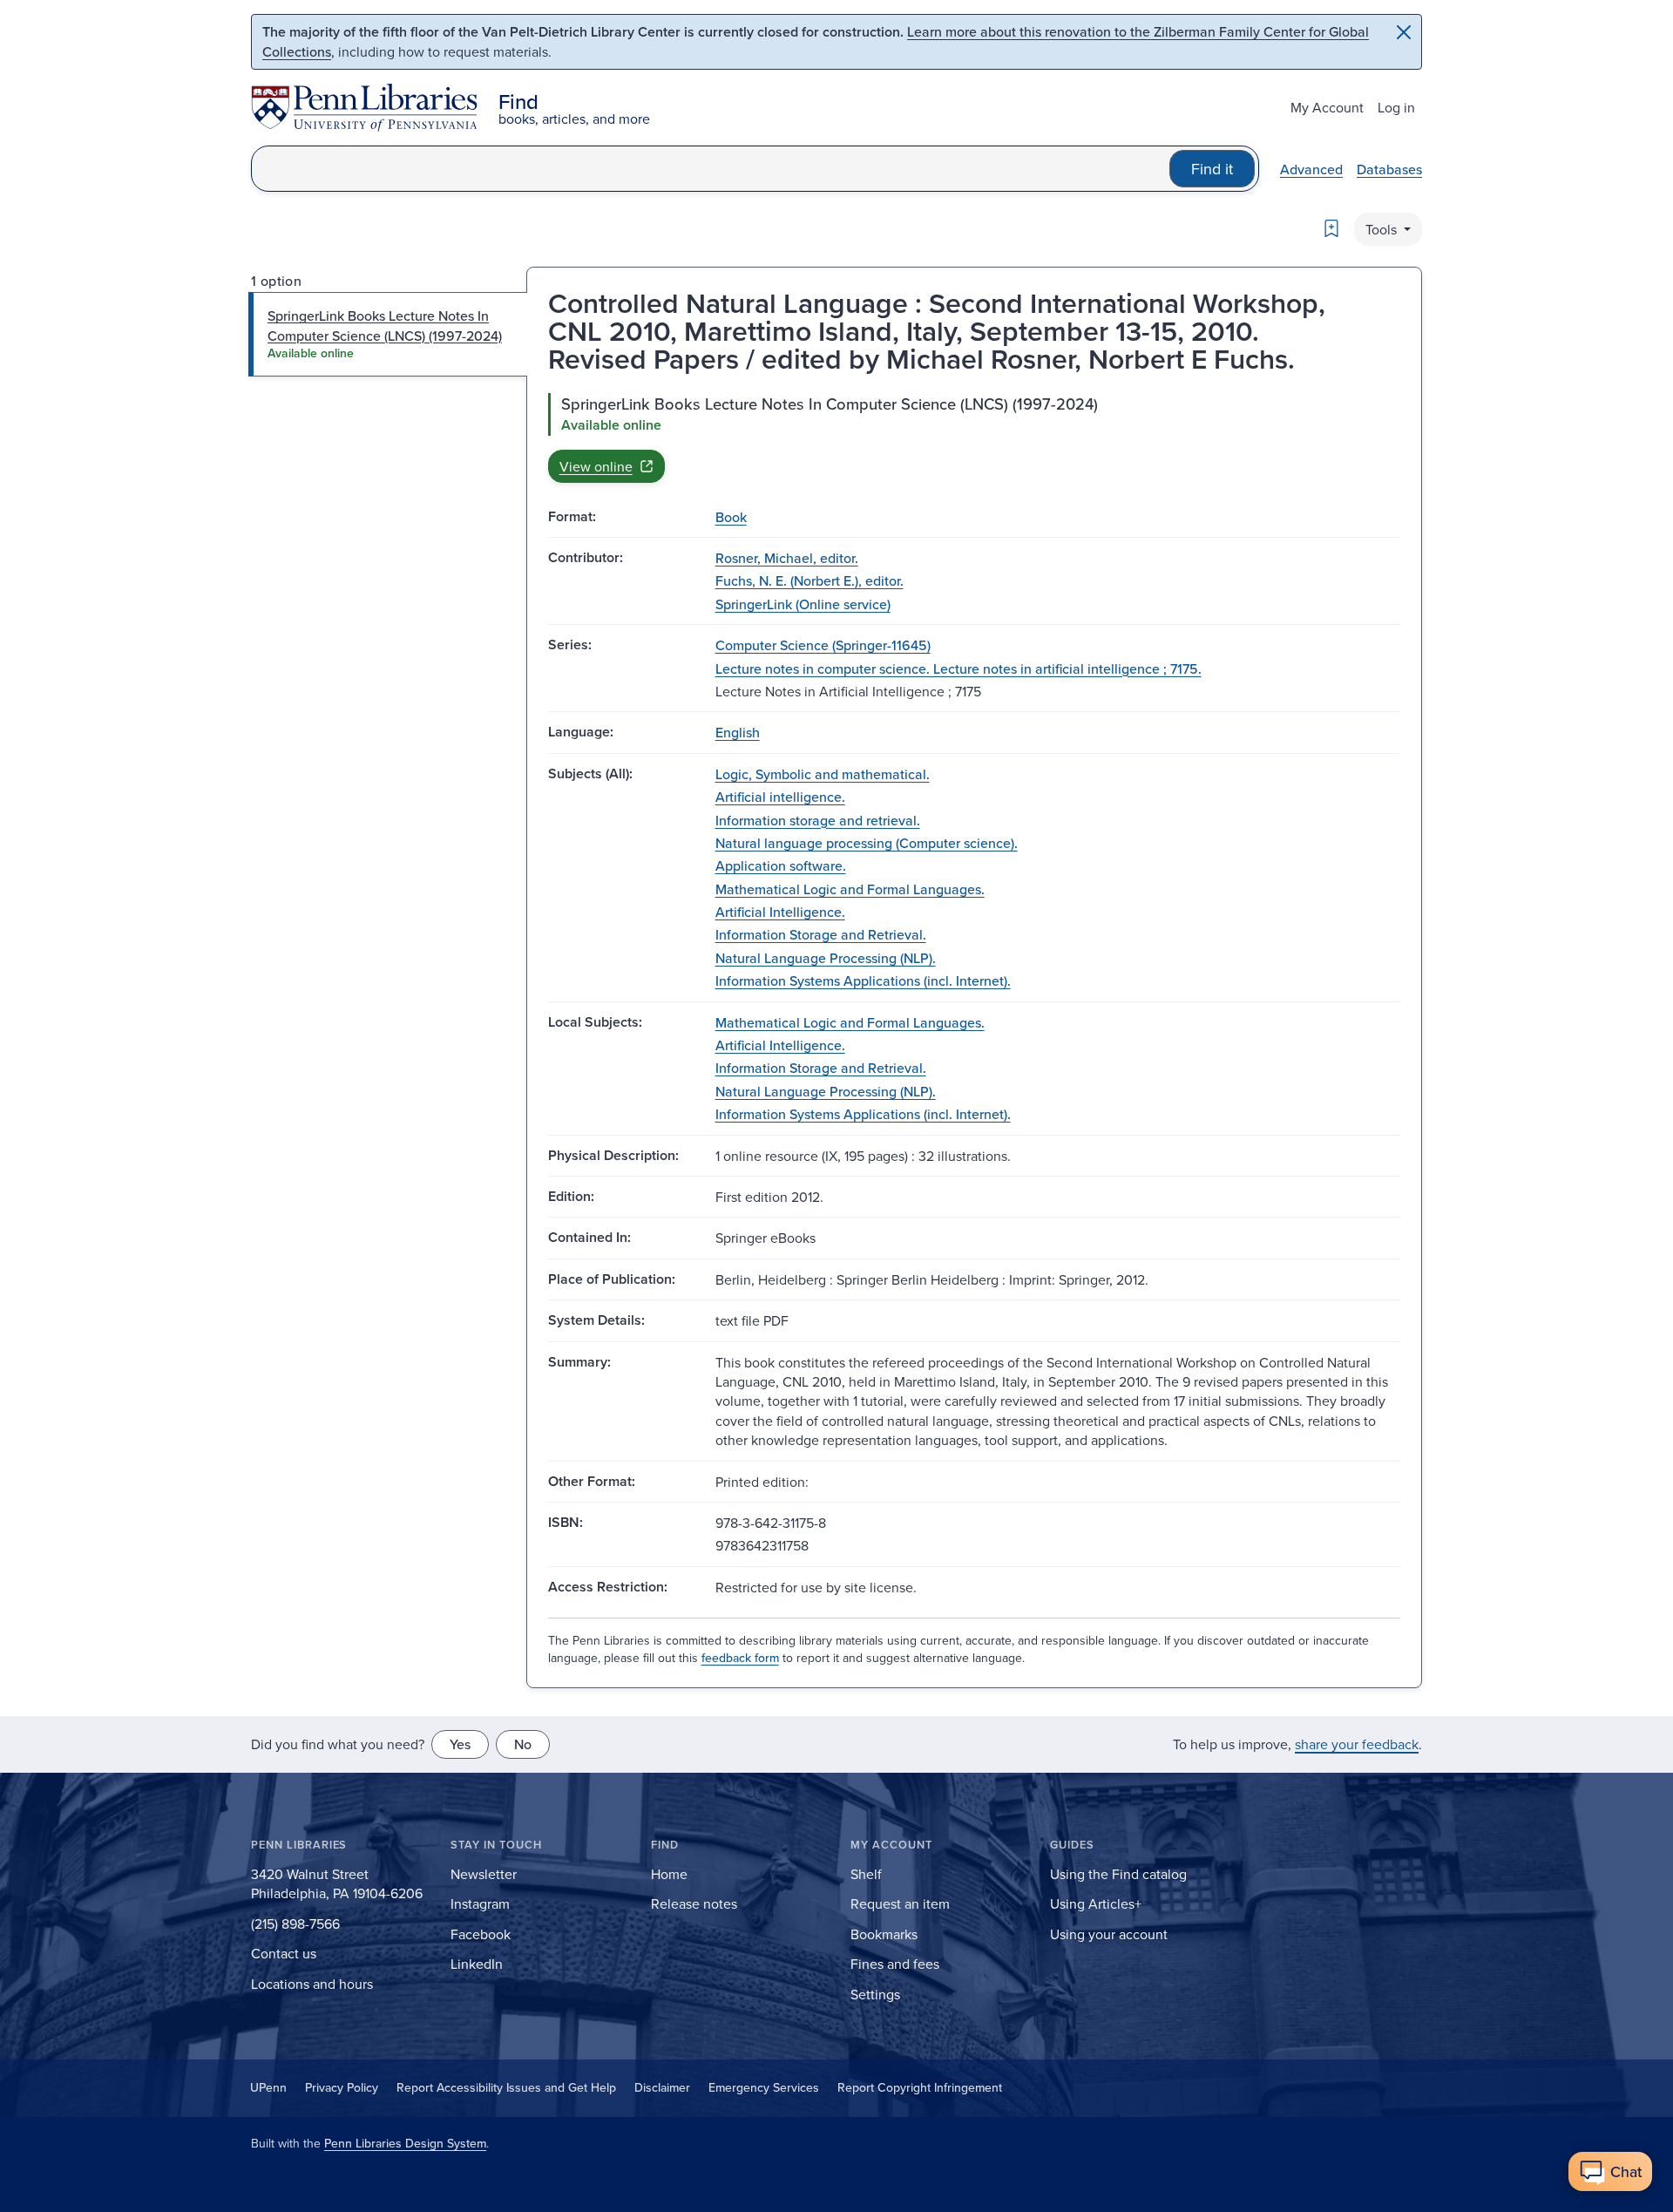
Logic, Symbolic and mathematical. (823, 774)
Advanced (1311, 169)
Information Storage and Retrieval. (821, 934)
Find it (1212, 169)
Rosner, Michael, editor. (787, 558)
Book (731, 517)
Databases (1389, 169)
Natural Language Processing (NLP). (826, 958)
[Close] (1404, 32)
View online (596, 466)
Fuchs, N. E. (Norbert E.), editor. (809, 580)
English (738, 732)
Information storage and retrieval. (818, 820)
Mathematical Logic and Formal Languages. (850, 889)
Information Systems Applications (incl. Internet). (863, 980)
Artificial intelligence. (780, 797)
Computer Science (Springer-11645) (823, 645)
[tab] (388, 334)
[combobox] (711, 169)
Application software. (781, 865)
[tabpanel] (974, 438)
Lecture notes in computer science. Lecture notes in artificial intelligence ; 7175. (958, 668)
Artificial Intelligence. (780, 912)
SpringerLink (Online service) (803, 604)
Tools (1383, 229)
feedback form (740, 1658)
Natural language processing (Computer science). (867, 843)
